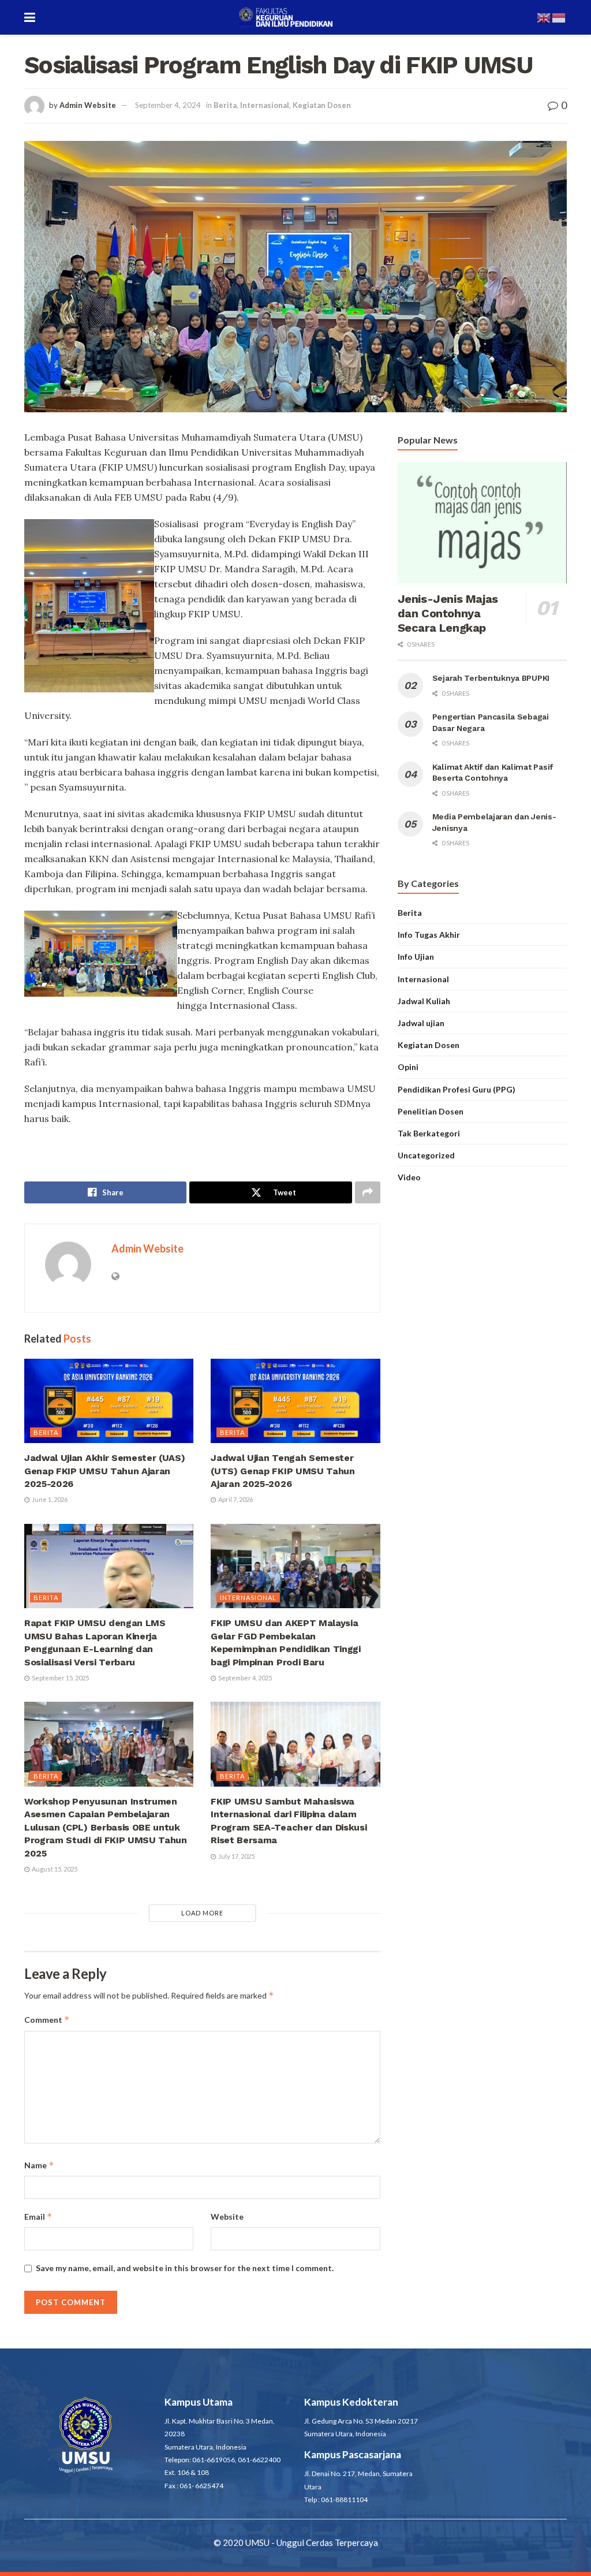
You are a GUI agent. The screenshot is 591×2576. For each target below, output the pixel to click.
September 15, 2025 (60, 1678)
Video (409, 1177)
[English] (544, 17)
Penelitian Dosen (431, 1111)
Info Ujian (416, 957)
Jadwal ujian (421, 1023)
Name (39, 2165)
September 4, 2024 (168, 105)
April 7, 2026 (235, 1499)
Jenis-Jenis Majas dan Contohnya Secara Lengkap (448, 613)
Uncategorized (426, 1155)
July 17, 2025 (236, 1856)
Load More (202, 1913)
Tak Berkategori (429, 1133)
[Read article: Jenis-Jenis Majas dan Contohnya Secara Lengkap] (482, 523)
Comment (47, 2020)
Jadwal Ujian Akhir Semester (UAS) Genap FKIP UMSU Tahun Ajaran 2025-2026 (104, 1471)
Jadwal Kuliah (424, 1001)
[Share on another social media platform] (368, 1192)
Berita (225, 105)
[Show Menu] (30, 17)
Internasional (265, 105)
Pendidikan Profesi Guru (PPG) (457, 1089)
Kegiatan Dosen (322, 105)
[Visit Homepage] (286, 17)
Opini (408, 1067)
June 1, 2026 (49, 1499)
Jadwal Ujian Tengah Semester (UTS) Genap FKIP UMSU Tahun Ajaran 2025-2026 (283, 1471)
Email (38, 2217)
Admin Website (88, 105)
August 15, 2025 (54, 1869)
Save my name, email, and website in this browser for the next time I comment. (185, 2268)
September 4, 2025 (244, 1678)
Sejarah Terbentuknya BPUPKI (491, 678)
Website (227, 2217)
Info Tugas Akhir (429, 935)
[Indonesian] (559, 17)
